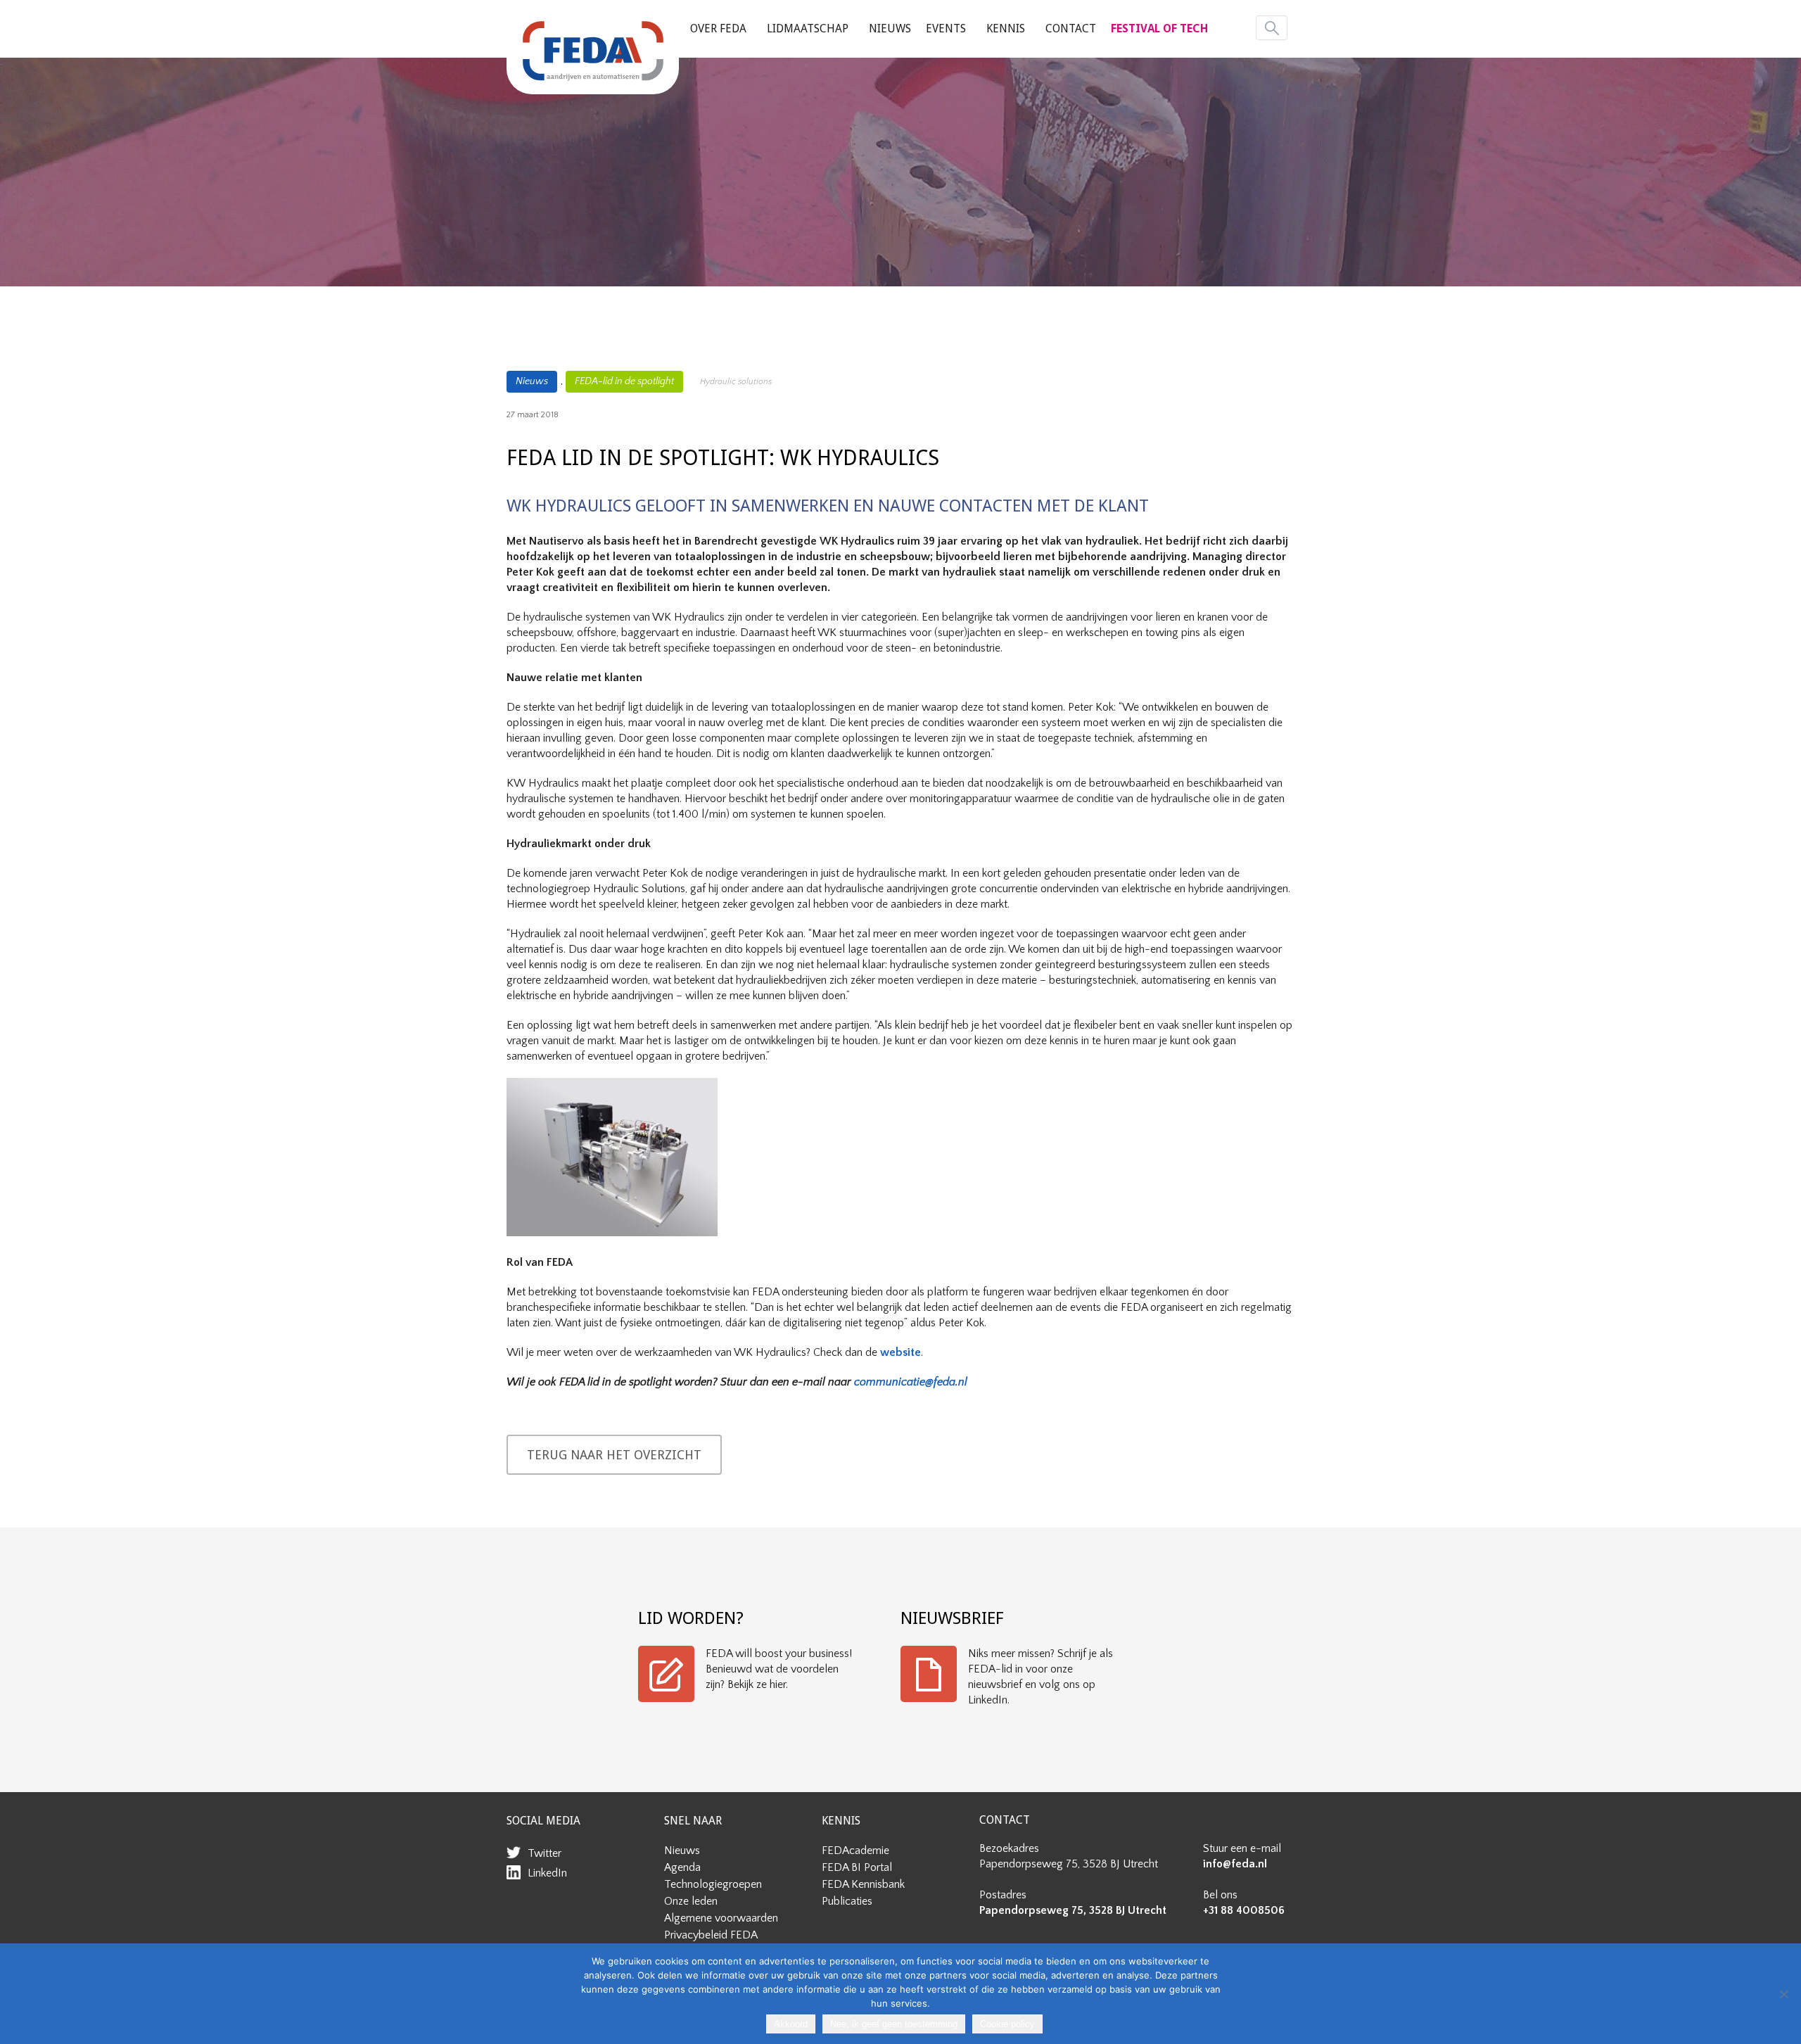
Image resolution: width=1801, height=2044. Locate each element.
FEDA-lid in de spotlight (624, 381)
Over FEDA (718, 28)
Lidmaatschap (808, 28)
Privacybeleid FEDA (711, 1935)
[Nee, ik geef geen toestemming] (1783, 1994)
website (900, 1352)
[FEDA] (593, 51)
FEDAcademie (855, 1851)
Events (946, 28)
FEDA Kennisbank (863, 1884)
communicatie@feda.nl (911, 1382)
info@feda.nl (1235, 1864)
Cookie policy (1007, 2024)
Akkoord (791, 2024)
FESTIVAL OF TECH (1159, 28)
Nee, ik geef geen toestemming (894, 2024)
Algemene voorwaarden (721, 1918)
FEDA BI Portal (857, 1867)
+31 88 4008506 (1244, 1910)
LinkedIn (547, 1873)
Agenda (682, 1867)
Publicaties (847, 1901)
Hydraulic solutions (736, 382)
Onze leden (691, 1901)
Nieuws (890, 28)
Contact (1071, 28)
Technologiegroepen (713, 1884)
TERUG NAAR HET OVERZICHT (614, 1455)
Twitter (545, 1853)
